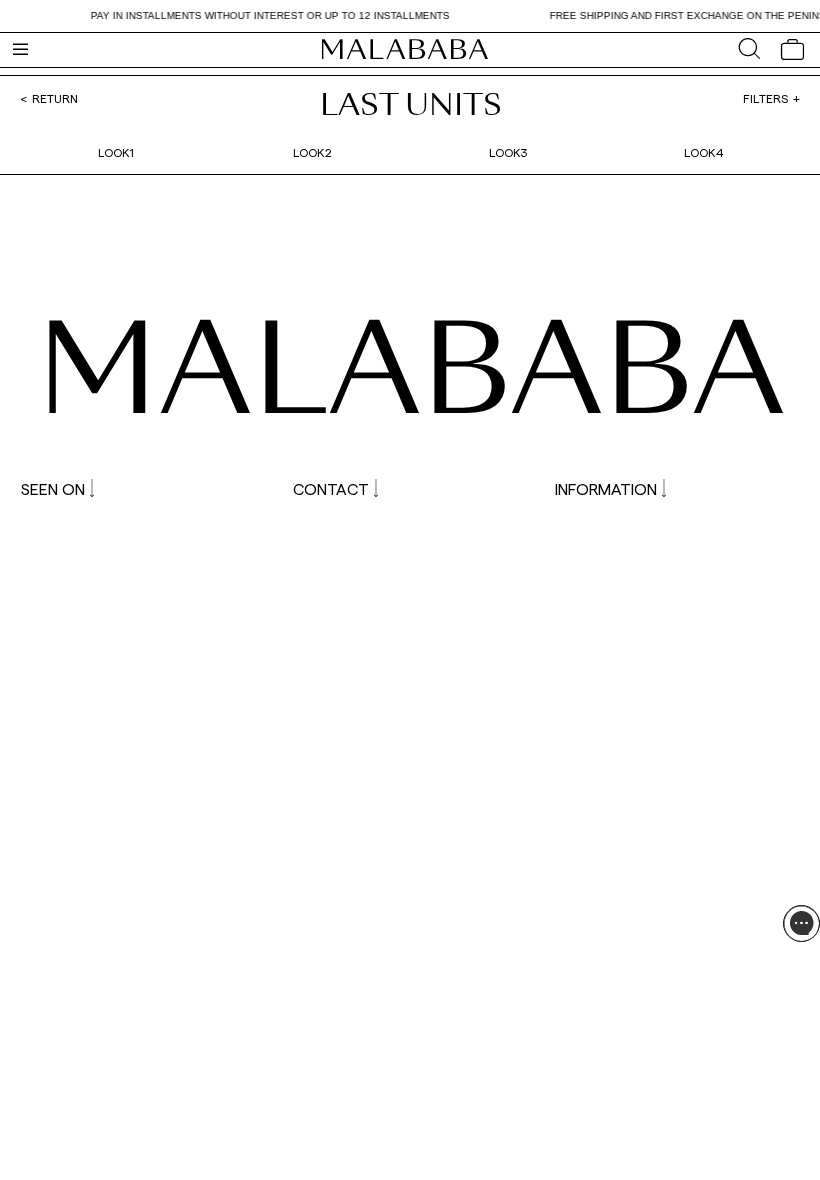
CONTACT (331, 488)
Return (55, 98)
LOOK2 (312, 152)
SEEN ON (53, 488)
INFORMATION (606, 488)
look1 (116, 152)
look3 (508, 152)
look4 (704, 152)
